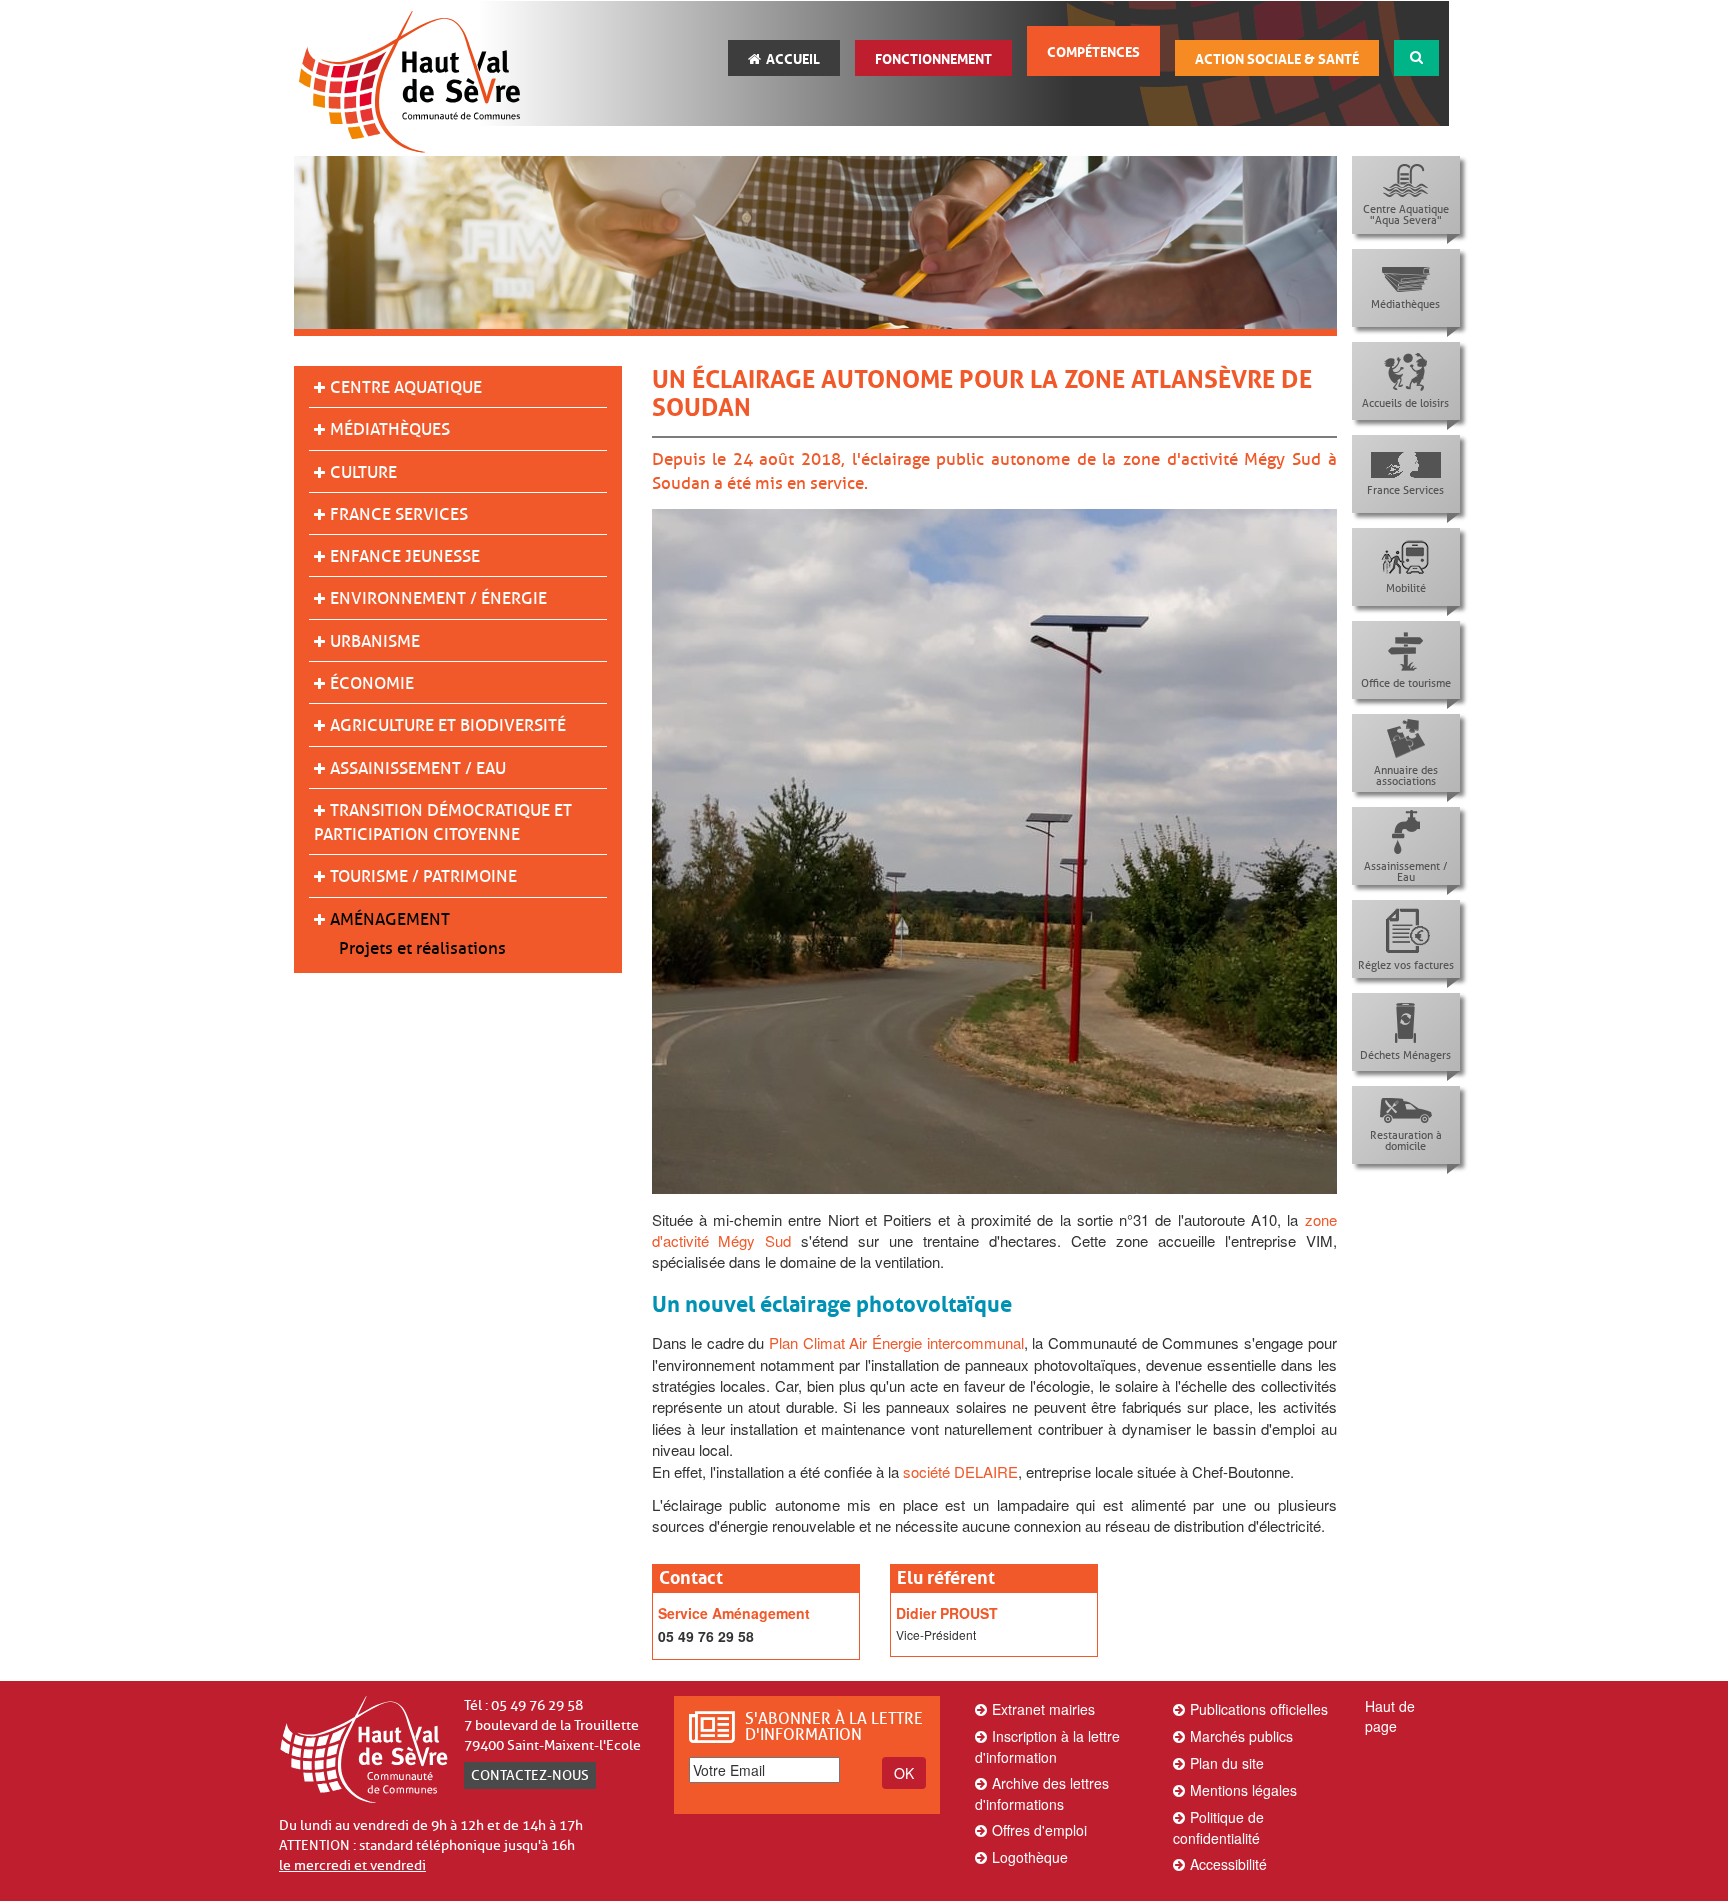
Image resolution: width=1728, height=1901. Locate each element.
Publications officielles (1259, 1709)
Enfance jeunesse (405, 556)
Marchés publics (1241, 1736)
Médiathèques (390, 429)
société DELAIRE (960, 1471)
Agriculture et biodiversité (448, 725)
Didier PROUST (947, 1613)
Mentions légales (1243, 1790)
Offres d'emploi (1039, 1830)
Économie (372, 683)
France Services (399, 514)
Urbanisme (375, 641)
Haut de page (1390, 1716)
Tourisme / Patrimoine (423, 876)
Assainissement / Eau (418, 768)
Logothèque (1030, 1857)
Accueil (793, 59)
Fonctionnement (933, 59)
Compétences (1093, 52)
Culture (363, 472)
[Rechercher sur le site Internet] (1416, 58)
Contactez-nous (530, 1775)
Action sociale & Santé (1277, 59)
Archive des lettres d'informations (1042, 1793)
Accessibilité (1228, 1864)
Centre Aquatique (406, 387)
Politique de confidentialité (1218, 1827)
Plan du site (1227, 1763)
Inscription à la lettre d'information (1047, 1746)
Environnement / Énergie (438, 598)
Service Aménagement (734, 1613)
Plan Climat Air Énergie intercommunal (896, 1342)
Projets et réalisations (422, 948)
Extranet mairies (1043, 1709)
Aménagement (390, 919)
